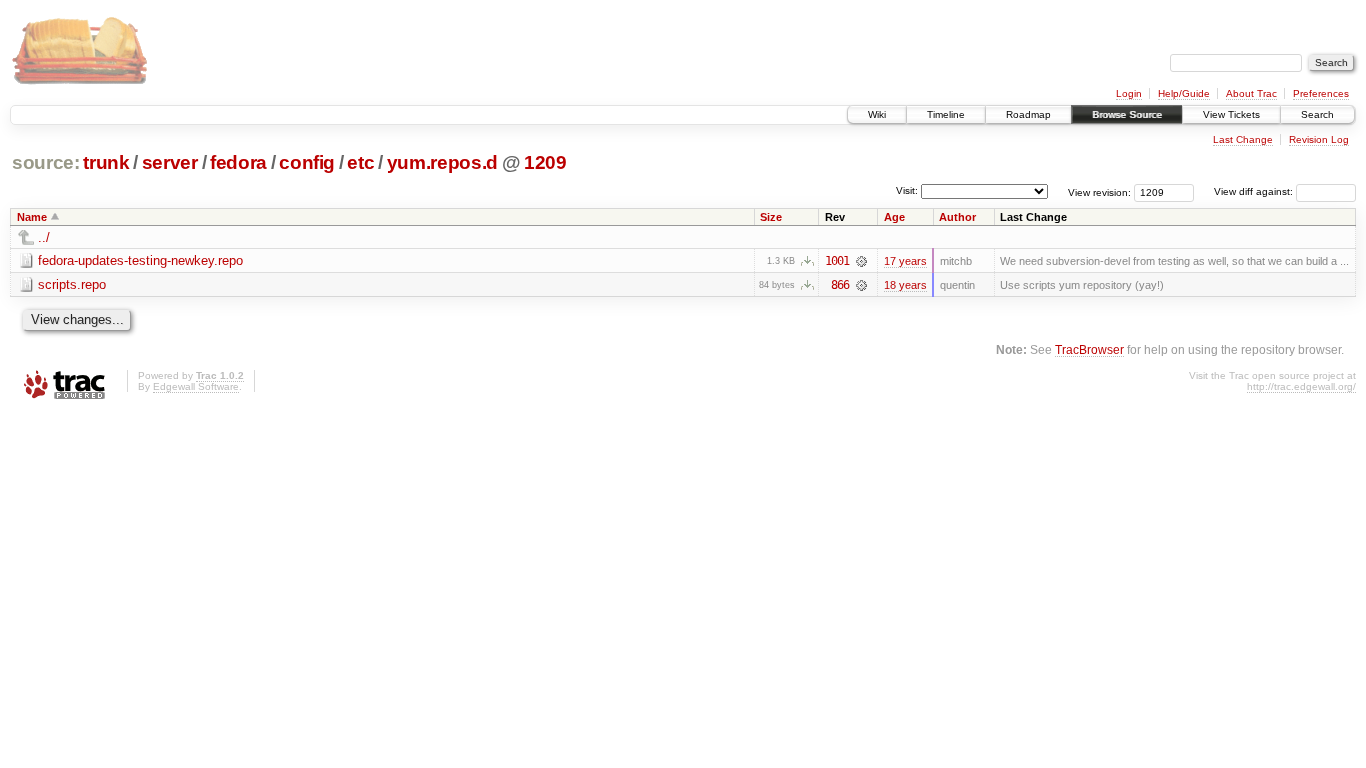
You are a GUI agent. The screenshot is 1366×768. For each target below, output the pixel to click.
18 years (905, 285)
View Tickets (1231, 114)
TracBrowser (1089, 349)
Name (32, 217)
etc (360, 162)
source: (46, 162)
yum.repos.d (442, 162)
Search (1317, 114)
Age (894, 217)
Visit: (907, 190)
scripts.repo (72, 284)
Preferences (1321, 93)
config (307, 162)
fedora (238, 162)
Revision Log (1319, 139)
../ (44, 237)
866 (840, 285)
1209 (545, 162)
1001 (837, 261)
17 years (905, 261)
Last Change (1243, 139)
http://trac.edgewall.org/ (1301, 386)
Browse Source (1127, 114)
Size (771, 217)
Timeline (946, 114)
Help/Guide (1184, 93)
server (170, 162)
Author (957, 217)
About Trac (1251, 93)
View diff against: (1255, 191)
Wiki (877, 114)
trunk (106, 162)
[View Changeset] (861, 261)
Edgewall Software (196, 386)
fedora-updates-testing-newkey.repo (140, 260)
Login (1129, 93)
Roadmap (1028, 114)
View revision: (1099, 191)
